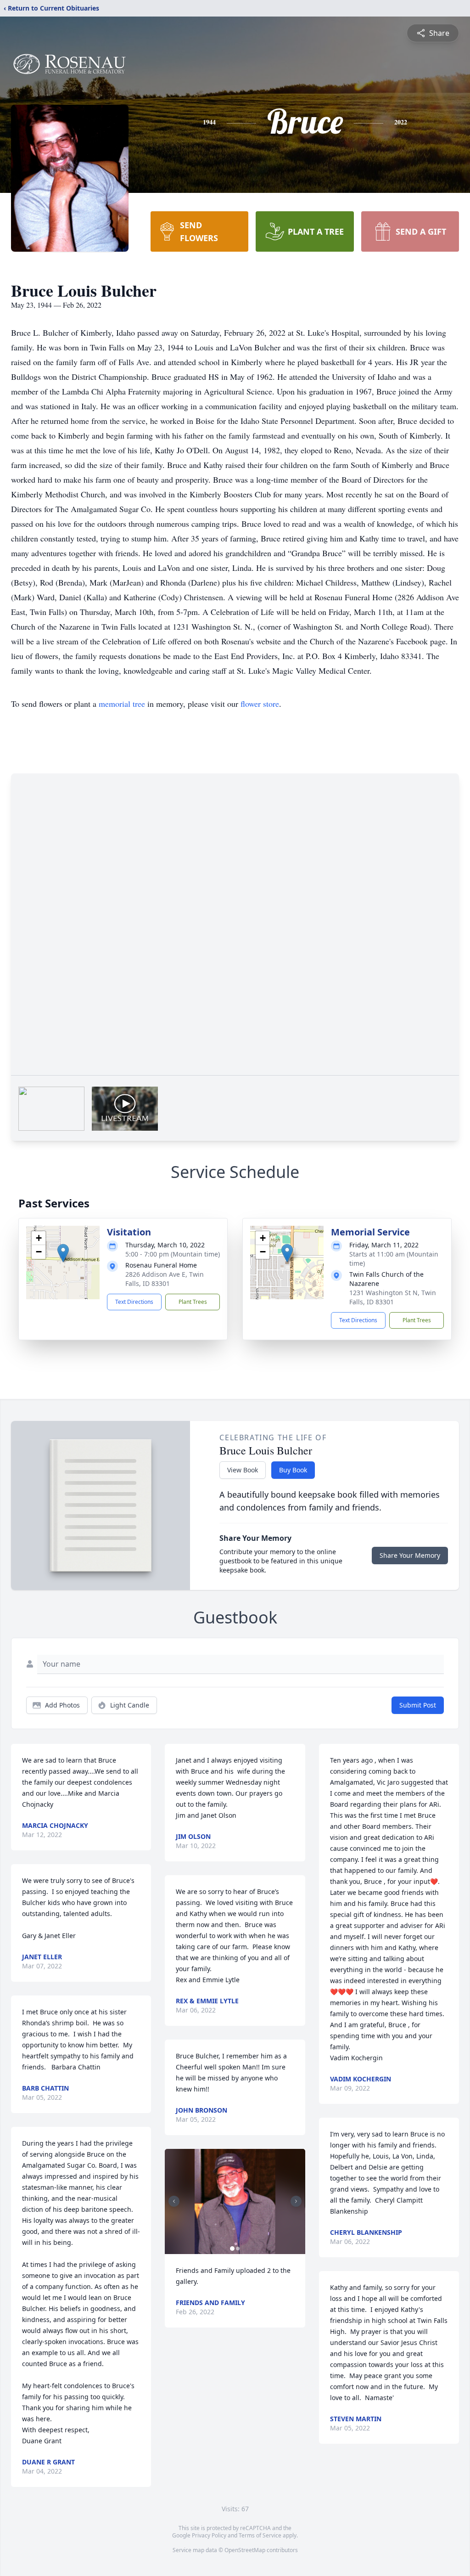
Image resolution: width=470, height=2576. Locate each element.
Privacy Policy (209, 2535)
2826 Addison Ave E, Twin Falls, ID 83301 (165, 1279)
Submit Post (418, 1705)
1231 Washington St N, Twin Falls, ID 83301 (393, 1297)
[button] (63, 1253)
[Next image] (296, 2201)
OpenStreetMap (245, 2550)
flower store (260, 704)
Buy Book (293, 1470)
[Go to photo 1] (232, 2249)
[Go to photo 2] (238, 2249)
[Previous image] (174, 2201)
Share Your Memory (410, 1555)
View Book (243, 1470)
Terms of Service (260, 2535)
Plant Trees (193, 1302)
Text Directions (134, 1302)
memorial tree (122, 704)
